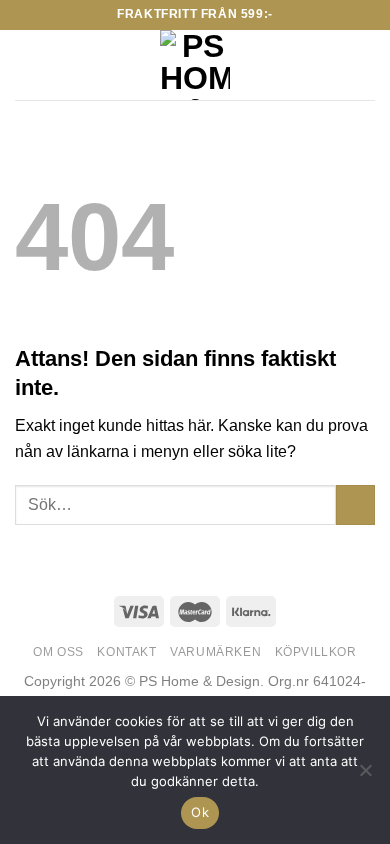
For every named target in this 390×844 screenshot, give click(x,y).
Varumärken (215, 652)
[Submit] (355, 504)
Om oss (58, 652)
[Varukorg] (365, 65)
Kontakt (126, 652)
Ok (200, 812)
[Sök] (60, 65)
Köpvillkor (316, 652)
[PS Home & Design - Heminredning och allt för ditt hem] (195, 65)
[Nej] (365, 776)
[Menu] (27, 64)
